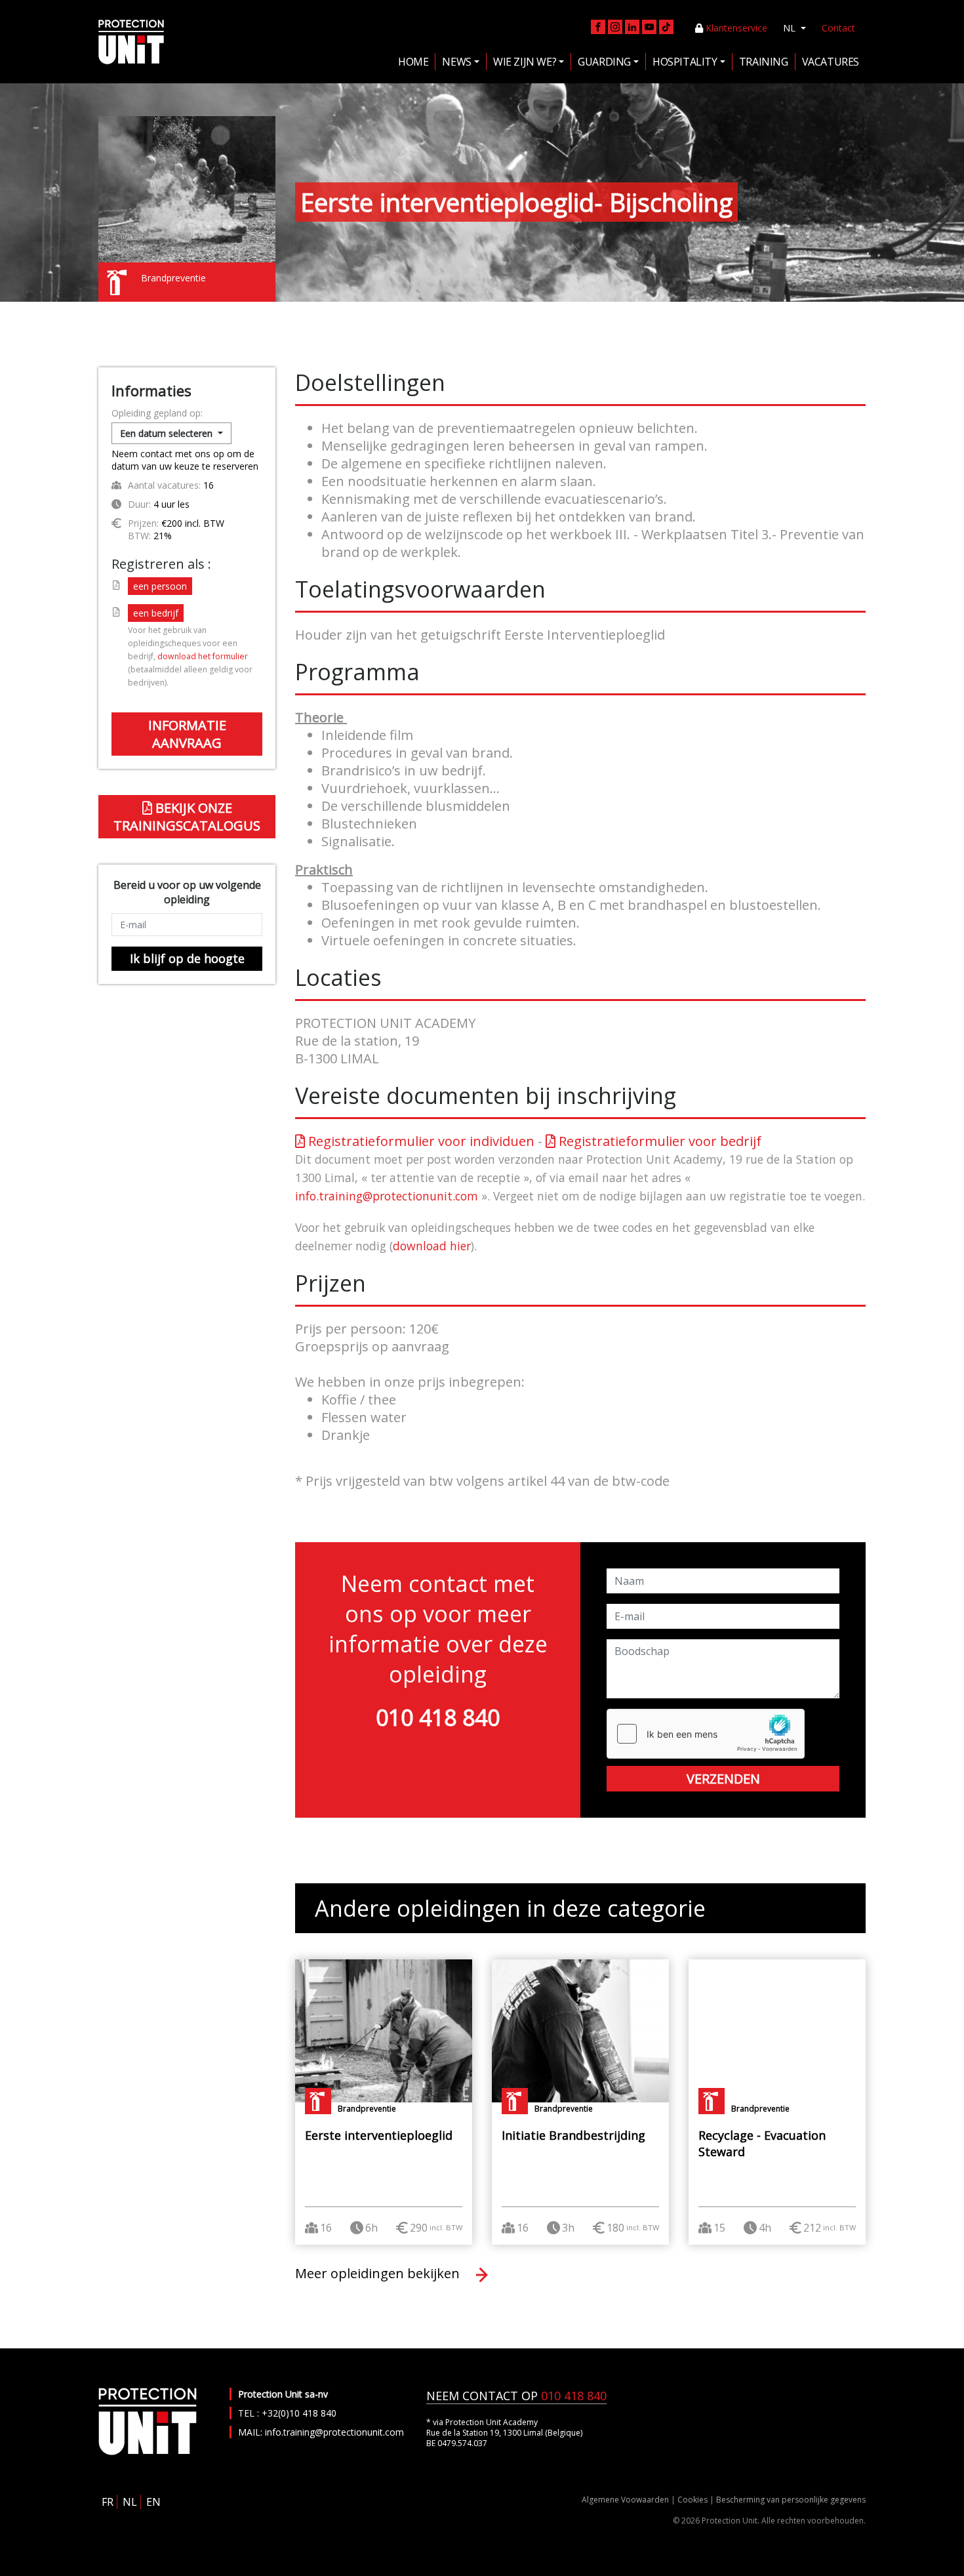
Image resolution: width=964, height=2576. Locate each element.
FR (108, 2502)
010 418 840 (438, 1717)
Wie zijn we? (525, 62)
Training (764, 62)
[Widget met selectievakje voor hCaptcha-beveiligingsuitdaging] (706, 1734)
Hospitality (685, 62)
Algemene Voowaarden (625, 2500)
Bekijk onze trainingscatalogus (187, 817)
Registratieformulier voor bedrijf (658, 1141)
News (456, 62)
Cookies (693, 2500)
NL (791, 28)
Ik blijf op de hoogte (187, 958)
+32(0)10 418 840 (299, 2413)
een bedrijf (156, 613)
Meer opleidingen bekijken (379, 2273)
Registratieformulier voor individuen (420, 1141)
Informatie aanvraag (187, 734)
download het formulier (203, 656)
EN (153, 2502)
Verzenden (723, 1779)
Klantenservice (735, 28)
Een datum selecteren (168, 433)
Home (413, 62)
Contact (838, 28)
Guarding (604, 62)
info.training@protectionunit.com (387, 1196)
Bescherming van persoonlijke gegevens (791, 2500)
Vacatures (831, 62)
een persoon (160, 586)
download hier (432, 1246)
